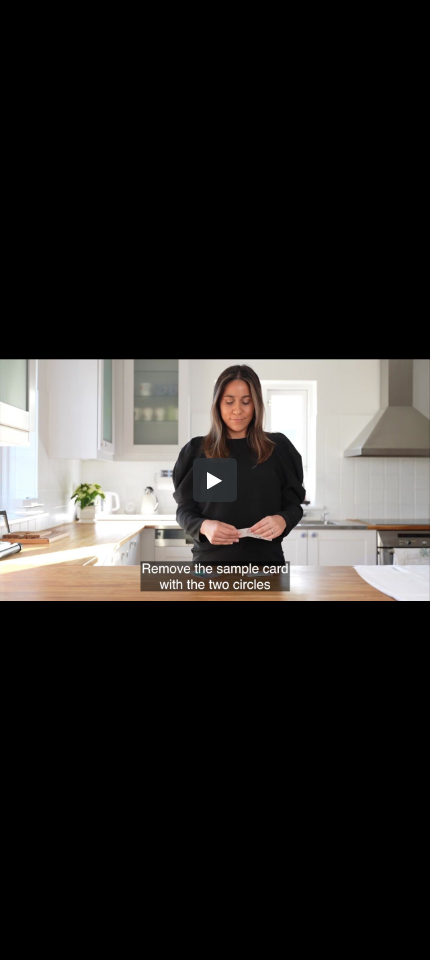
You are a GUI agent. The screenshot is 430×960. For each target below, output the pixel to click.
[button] (215, 480)
